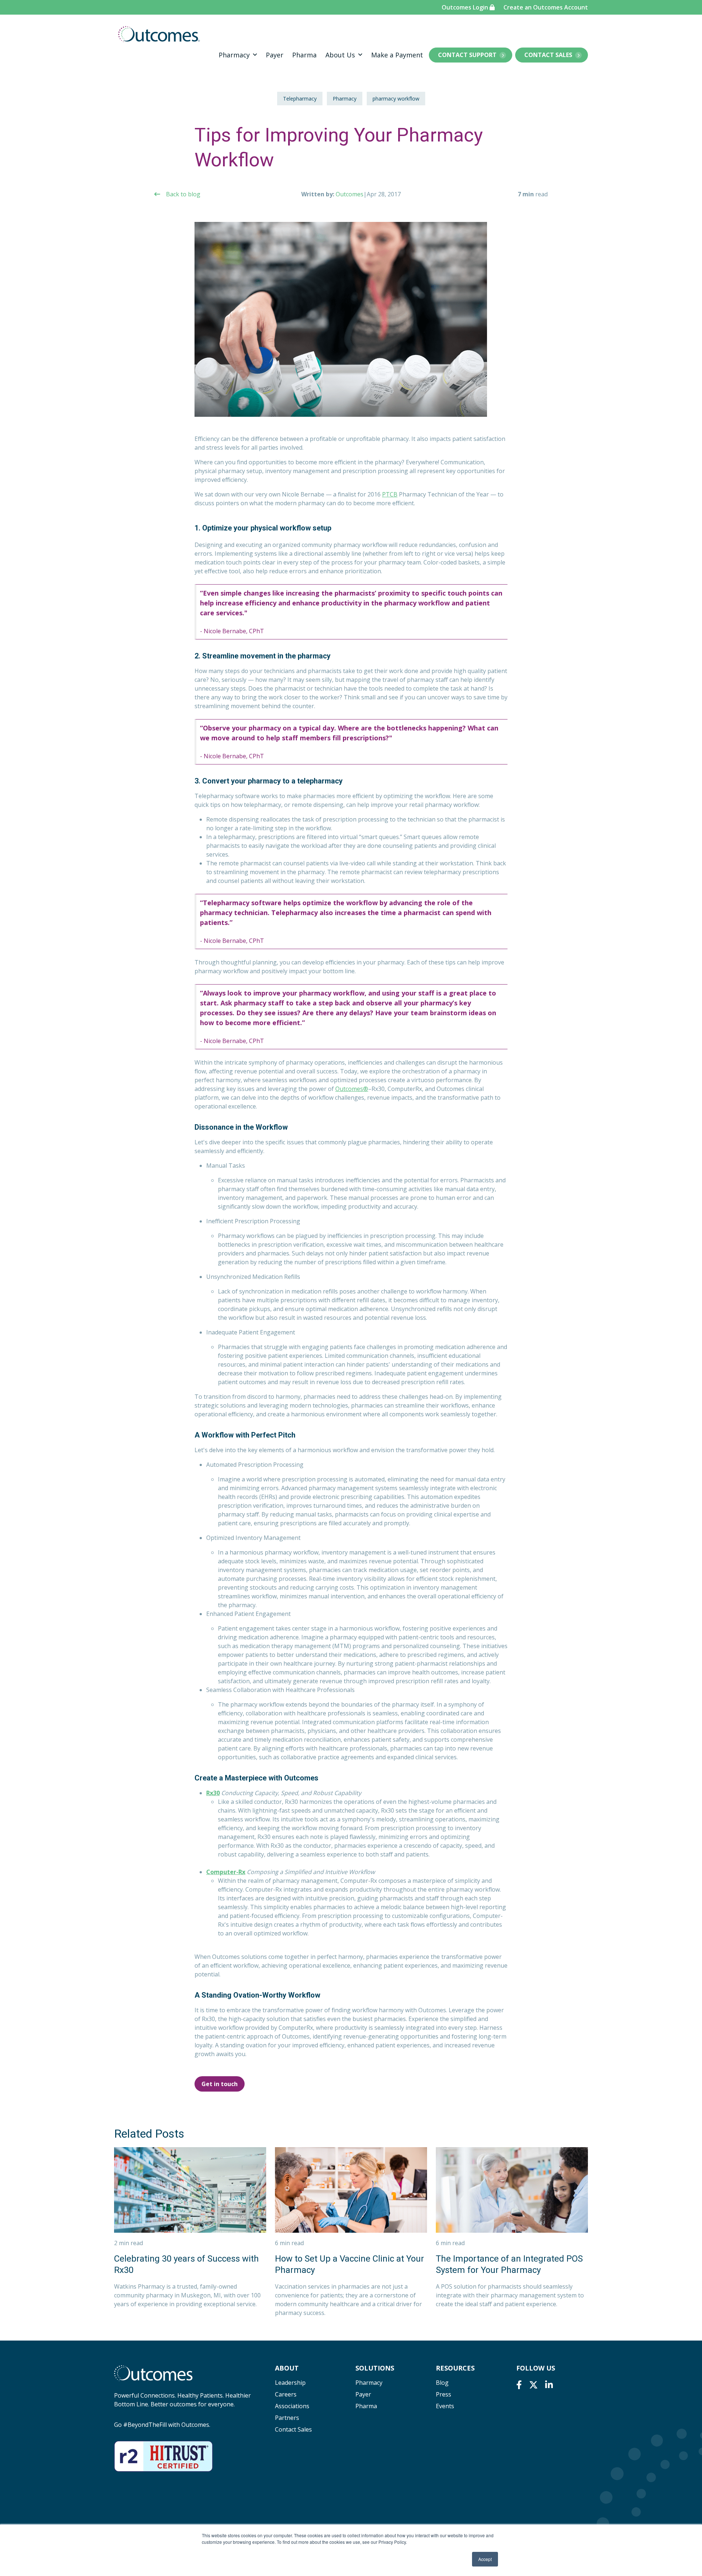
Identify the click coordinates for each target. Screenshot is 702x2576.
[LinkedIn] (549, 2385)
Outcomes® (352, 1089)
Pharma (304, 55)
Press (444, 2394)
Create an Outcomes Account (546, 7)
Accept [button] (485, 2559)
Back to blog (183, 194)
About (287, 2368)
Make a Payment (397, 55)
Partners (287, 2418)
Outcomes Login (466, 7)
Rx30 (213, 1793)
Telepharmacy (300, 99)
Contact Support (467, 55)
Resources (455, 2368)
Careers (286, 2394)
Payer (275, 55)
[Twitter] (533, 2385)
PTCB (390, 494)
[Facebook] (519, 2385)
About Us (340, 55)
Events (445, 2406)
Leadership (290, 2383)
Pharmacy (234, 55)
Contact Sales (548, 55)
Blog (442, 2383)
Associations (292, 2406)
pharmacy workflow (396, 99)
